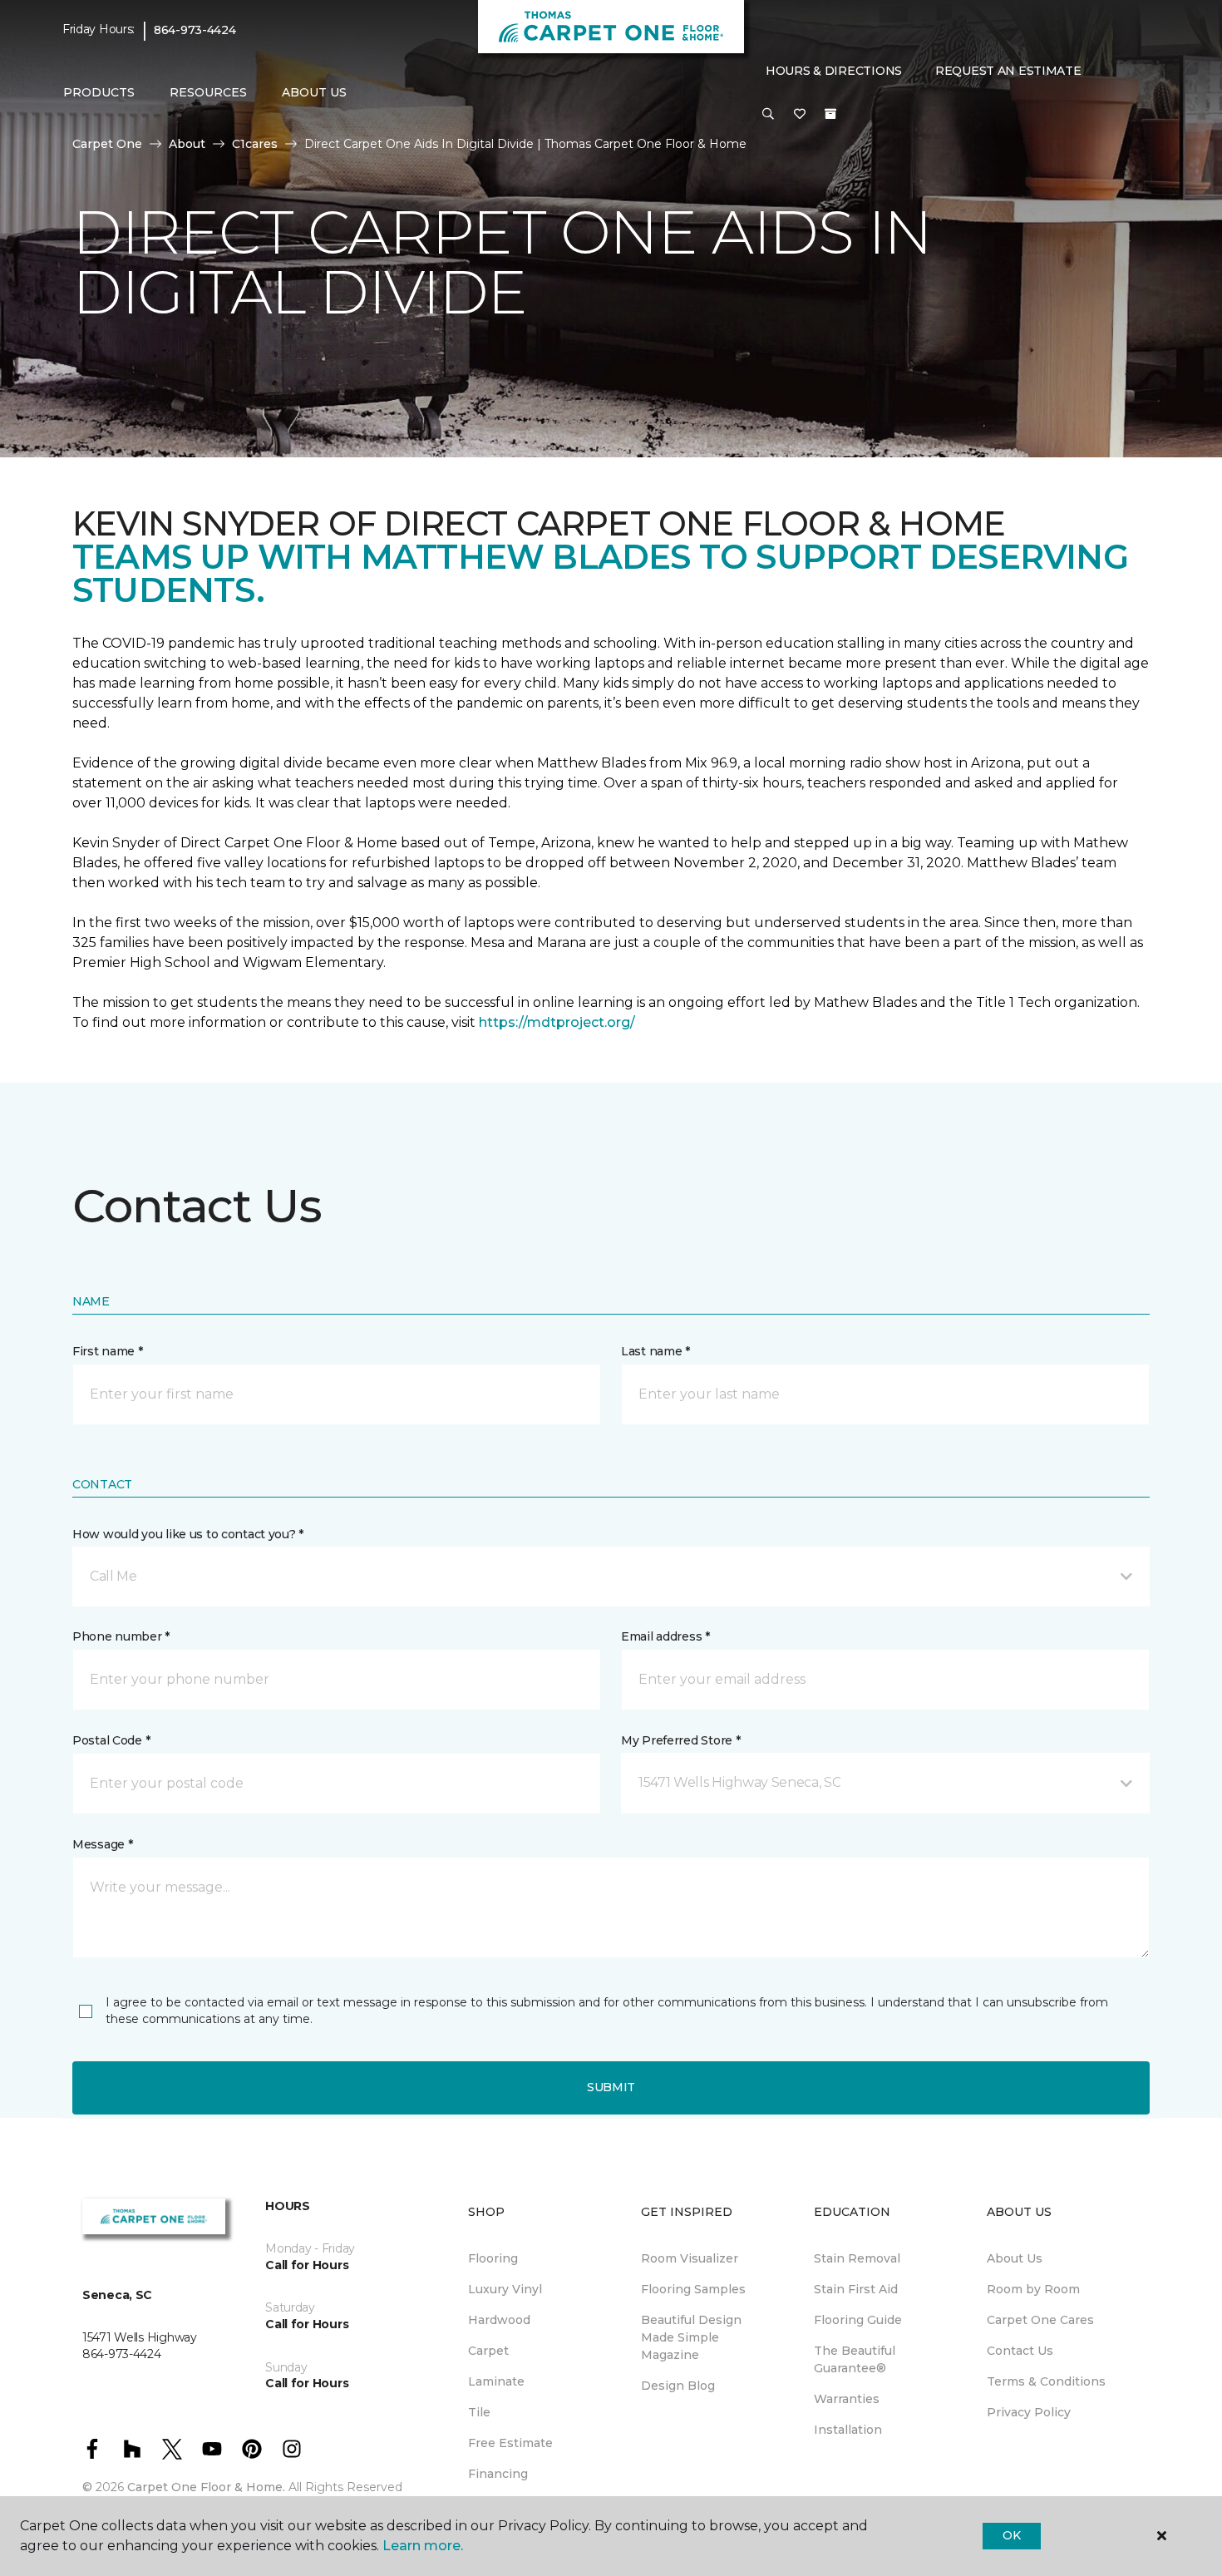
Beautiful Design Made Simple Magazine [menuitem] (691, 2337)
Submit (611, 2087)
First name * (108, 1351)
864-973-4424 (195, 30)
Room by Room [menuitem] (1033, 2289)
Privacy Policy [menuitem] (1029, 2412)
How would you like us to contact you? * (188, 1534)
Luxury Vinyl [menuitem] (505, 2289)
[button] (768, 115)
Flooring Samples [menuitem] (693, 2289)
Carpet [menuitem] (488, 2351)
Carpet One (107, 144)
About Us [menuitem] (1015, 2258)
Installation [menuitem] (848, 2430)
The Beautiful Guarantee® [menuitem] (855, 2359)
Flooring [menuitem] (493, 2258)
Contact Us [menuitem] (1020, 2351)
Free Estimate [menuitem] (510, 2443)
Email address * (665, 1636)
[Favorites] (800, 115)
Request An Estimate (1008, 71)
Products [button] (99, 92)
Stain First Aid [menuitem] (856, 2289)
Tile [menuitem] (479, 2412)
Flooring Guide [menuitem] (858, 2320)
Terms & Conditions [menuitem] (1046, 2381)
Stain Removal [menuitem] (857, 2258)
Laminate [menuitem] (496, 2381)
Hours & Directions (834, 71)
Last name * (655, 1351)
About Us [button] (314, 92)
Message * (102, 1844)
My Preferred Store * (680, 1740)
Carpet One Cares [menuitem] (1040, 2320)
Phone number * (121, 1636)
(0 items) (830, 114)
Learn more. (423, 2546)
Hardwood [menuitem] (499, 2320)
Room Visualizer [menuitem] (690, 2258)
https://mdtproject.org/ (557, 1022)
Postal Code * (111, 1740)
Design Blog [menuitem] (678, 2386)
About (187, 144)
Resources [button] (208, 92)
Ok (1011, 2535)
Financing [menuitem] (498, 2474)
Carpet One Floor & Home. (206, 2487)
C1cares (255, 144)
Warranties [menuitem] (847, 2399)
